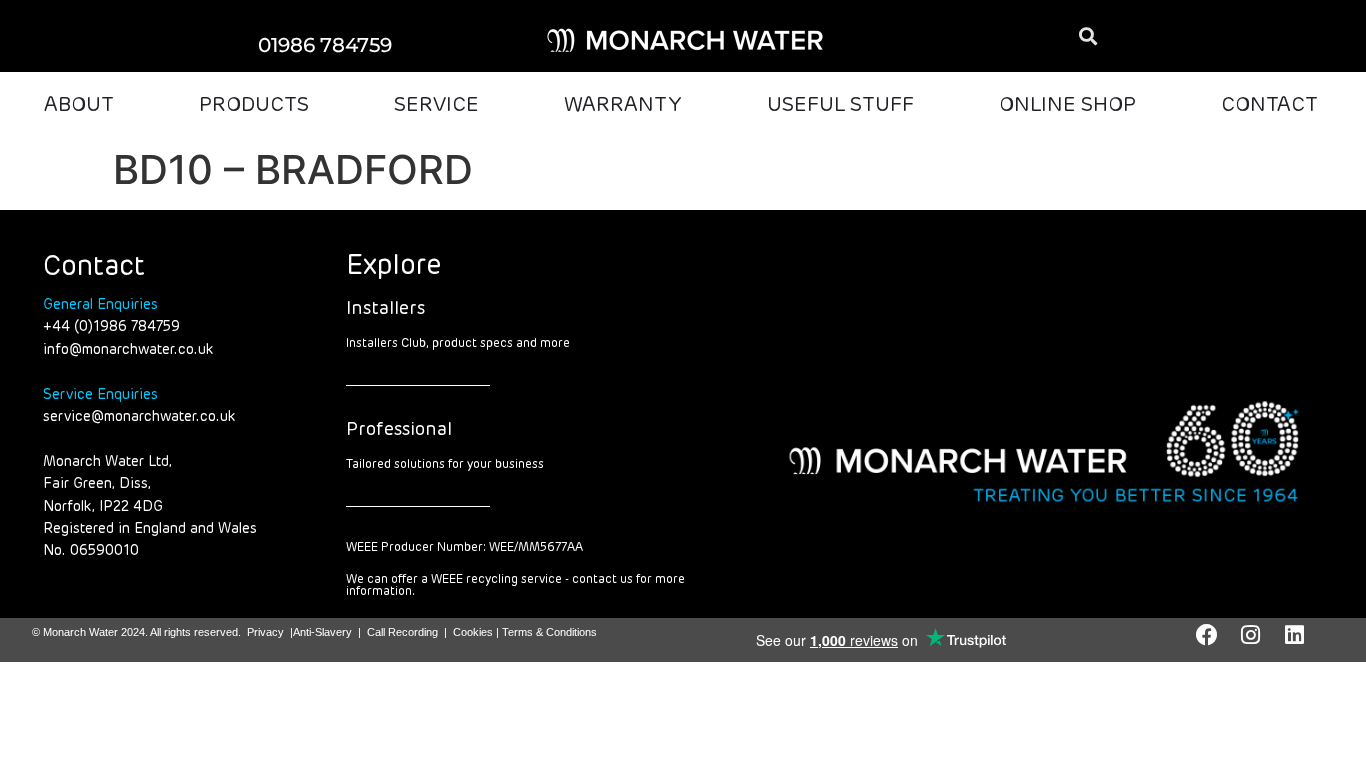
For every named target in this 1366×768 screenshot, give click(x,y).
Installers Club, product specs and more (458, 344)
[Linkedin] (1295, 635)
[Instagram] (1251, 635)
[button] (1088, 36)
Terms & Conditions (549, 632)
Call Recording (402, 632)
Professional (399, 430)
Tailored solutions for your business (445, 465)
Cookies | (477, 632)
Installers (385, 309)
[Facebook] (1207, 635)
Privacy (265, 632)
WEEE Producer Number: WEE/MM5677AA (464, 548)
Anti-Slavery (322, 632)
